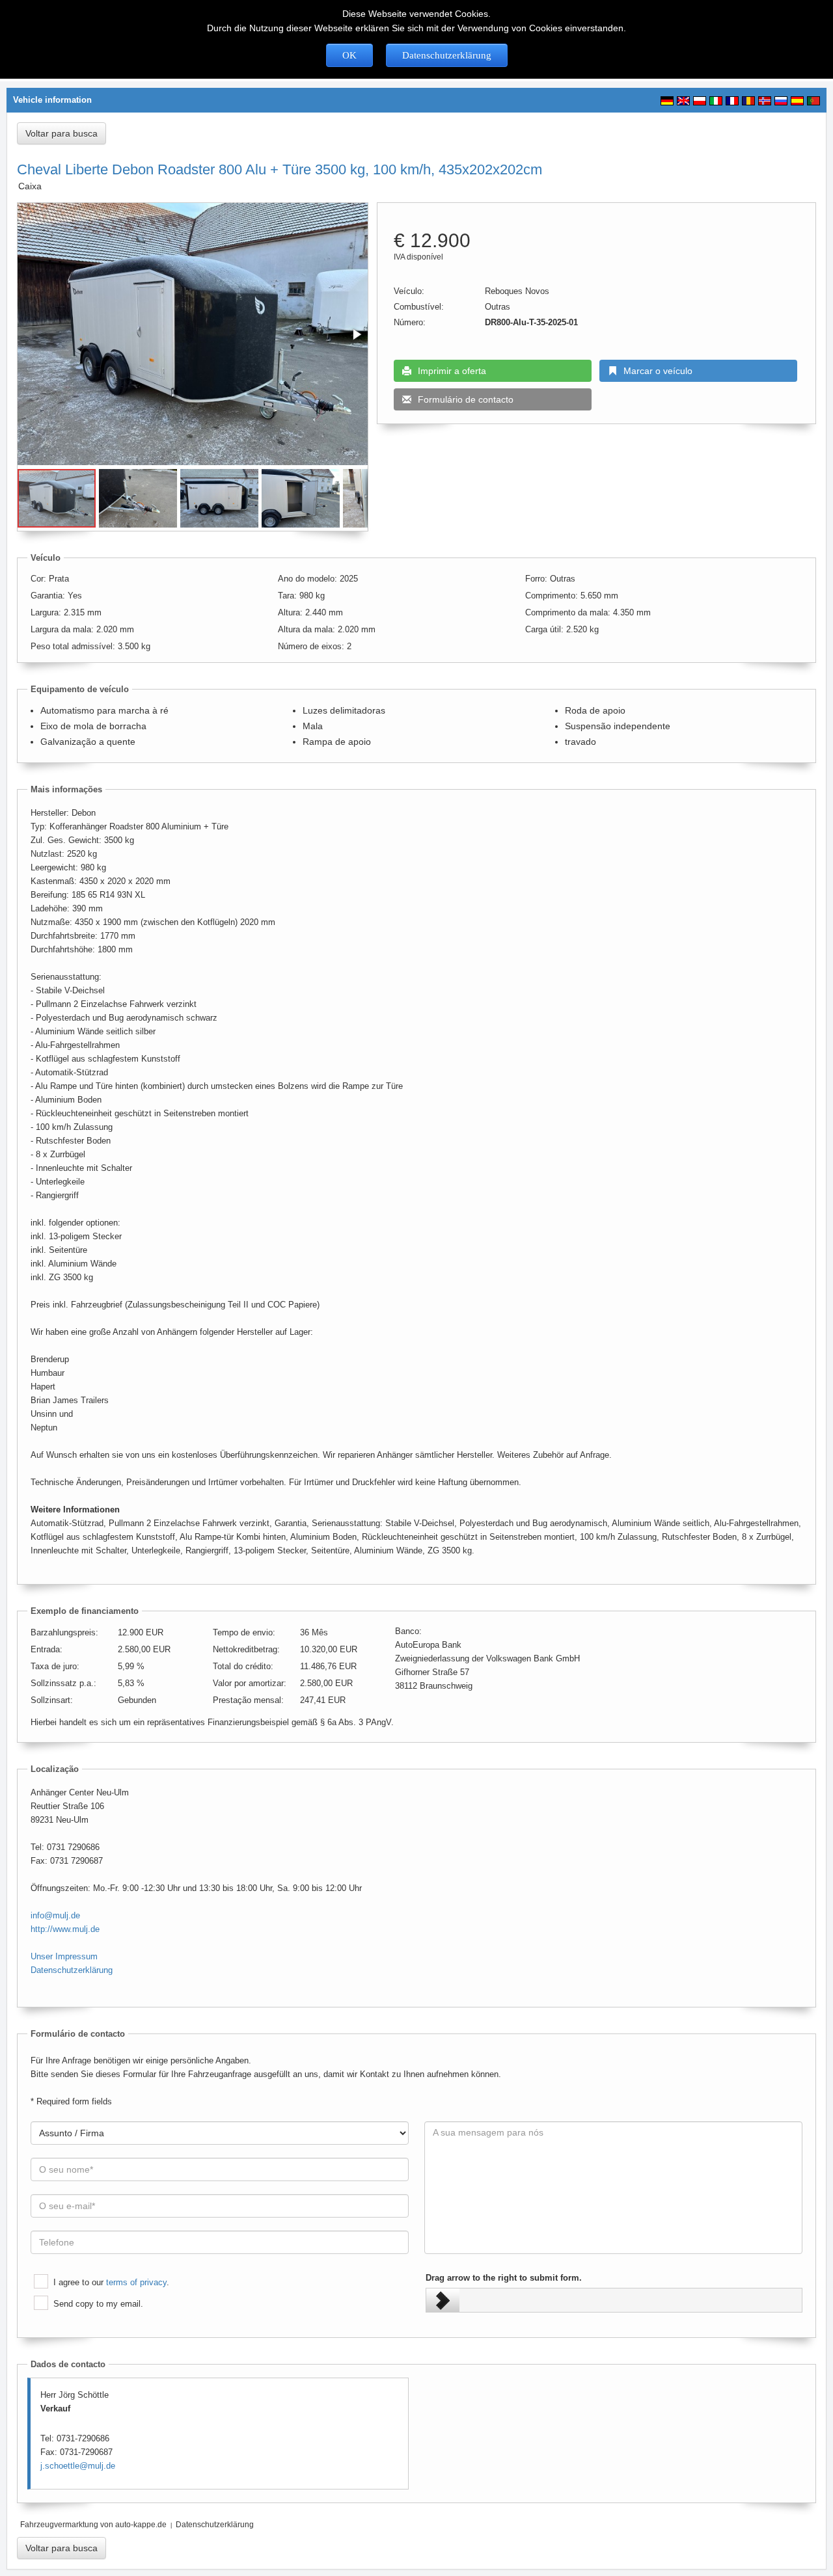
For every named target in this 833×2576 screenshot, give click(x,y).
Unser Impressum (64, 1956)
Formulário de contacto (466, 399)
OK (349, 55)
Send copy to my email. (98, 2304)
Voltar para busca (61, 133)
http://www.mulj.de (65, 1929)
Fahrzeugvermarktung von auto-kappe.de (93, 2525)
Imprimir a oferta (452, 371)
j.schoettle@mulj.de (78, 2466)
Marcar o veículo (658, 371)
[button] (356, 334)
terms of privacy (136, 2282)
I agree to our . (111, 2282)
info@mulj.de (55, 1915)
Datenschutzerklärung (447, 55)
